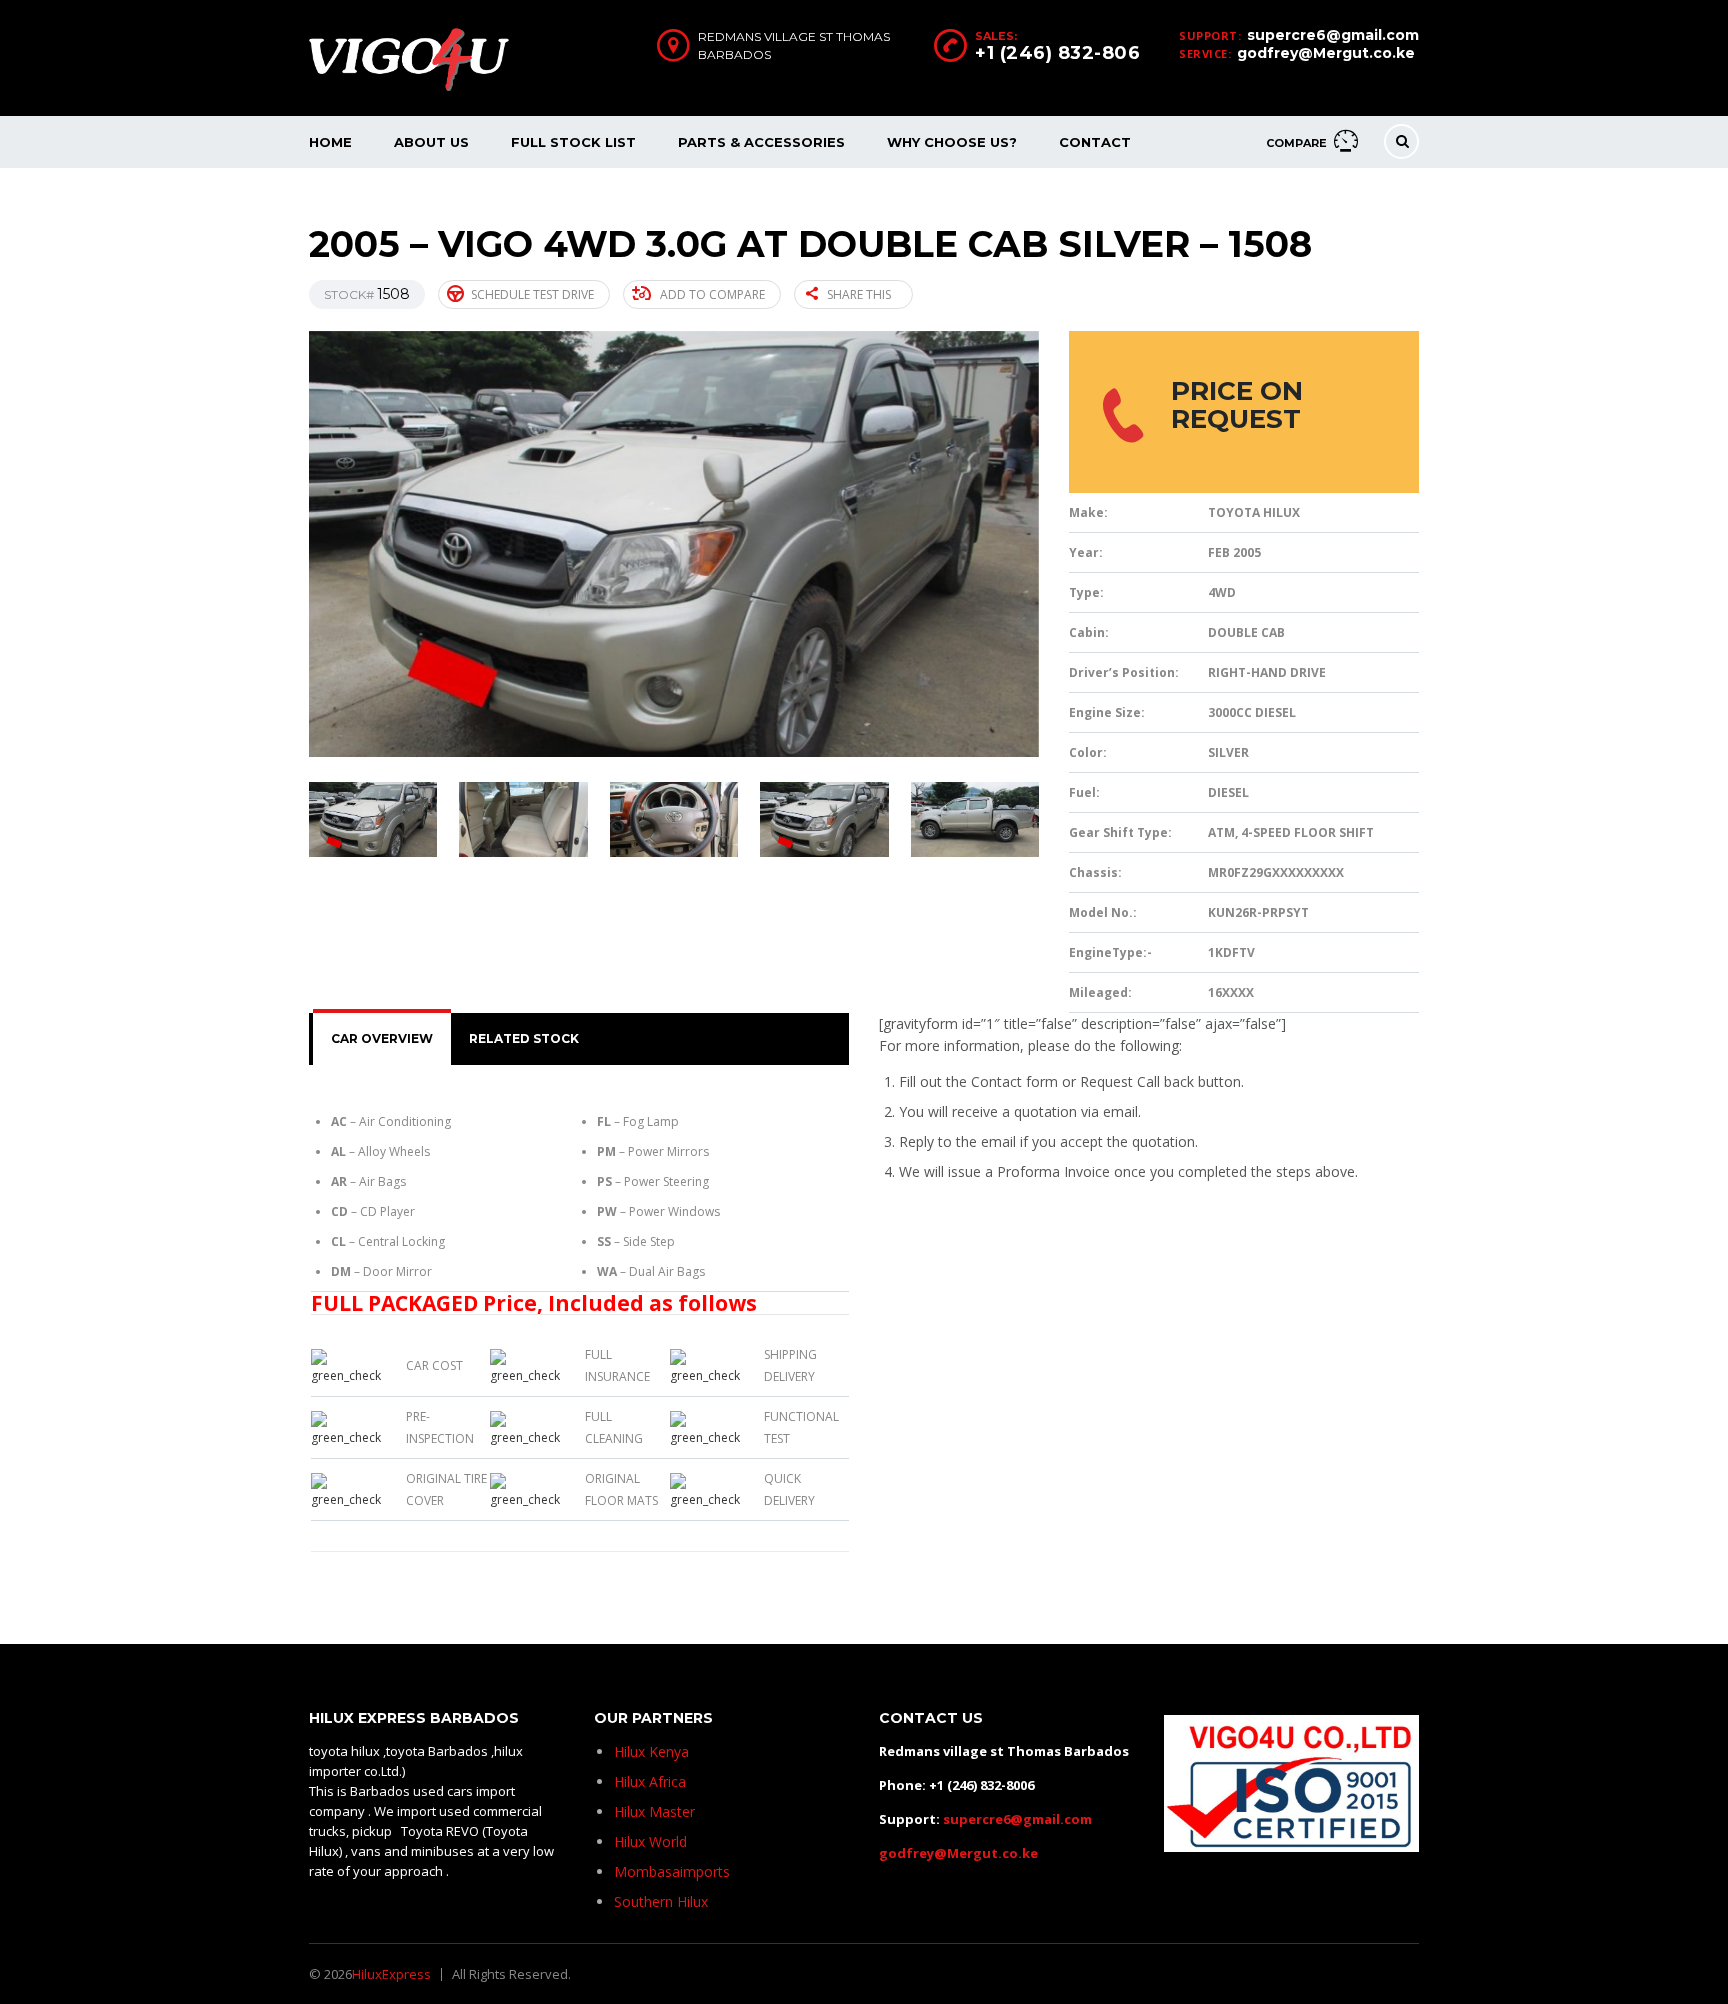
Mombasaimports (672, 1871)
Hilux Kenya (651, 1751)
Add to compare (712, 294)
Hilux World (650, 1841)
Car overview (382, 1038)
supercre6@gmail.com (1333, 35)
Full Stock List (573, 142)
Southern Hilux (661, 1901)
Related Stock (524, 1038)
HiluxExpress (391, 1974)
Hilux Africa (650, 1781)
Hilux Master (654, 1811)
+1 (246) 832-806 (1057, 53)
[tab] (382, 1039)
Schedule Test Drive (532, 294)
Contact (1095, 142)
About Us (431, 142)
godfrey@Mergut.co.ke (1326, 53)
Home (330, 142)
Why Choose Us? (952, 142)
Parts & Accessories (761, 142)
